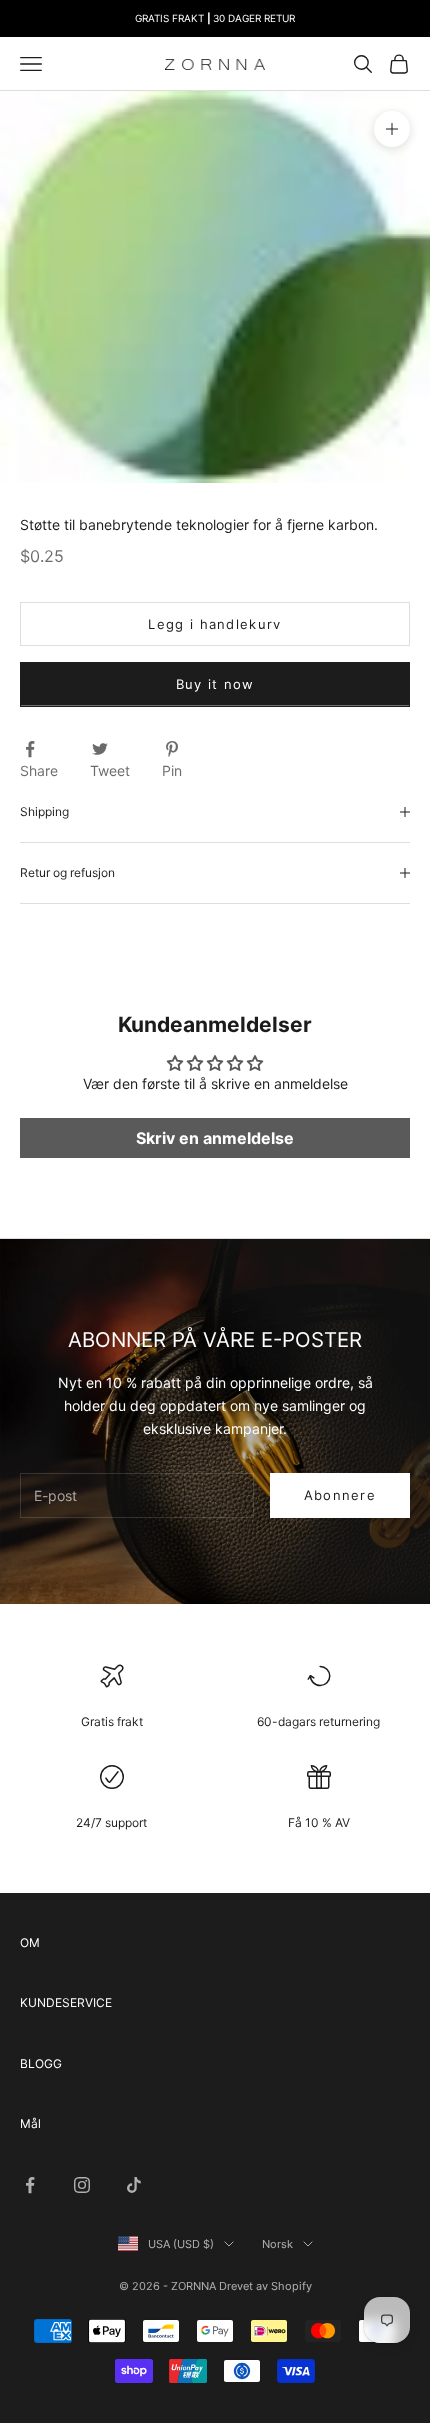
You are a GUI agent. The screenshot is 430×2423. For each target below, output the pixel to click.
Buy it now (215, 684)
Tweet (110, 770)
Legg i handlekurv (214, 624)
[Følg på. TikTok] (134, 2185)
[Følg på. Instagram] (82, 2185)
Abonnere (340, 1495)
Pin (172, 770)
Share (39, 770)
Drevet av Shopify (265, 2286)
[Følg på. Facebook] (30, 2185)
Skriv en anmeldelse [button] (215, 1138)
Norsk (277, 2244)
